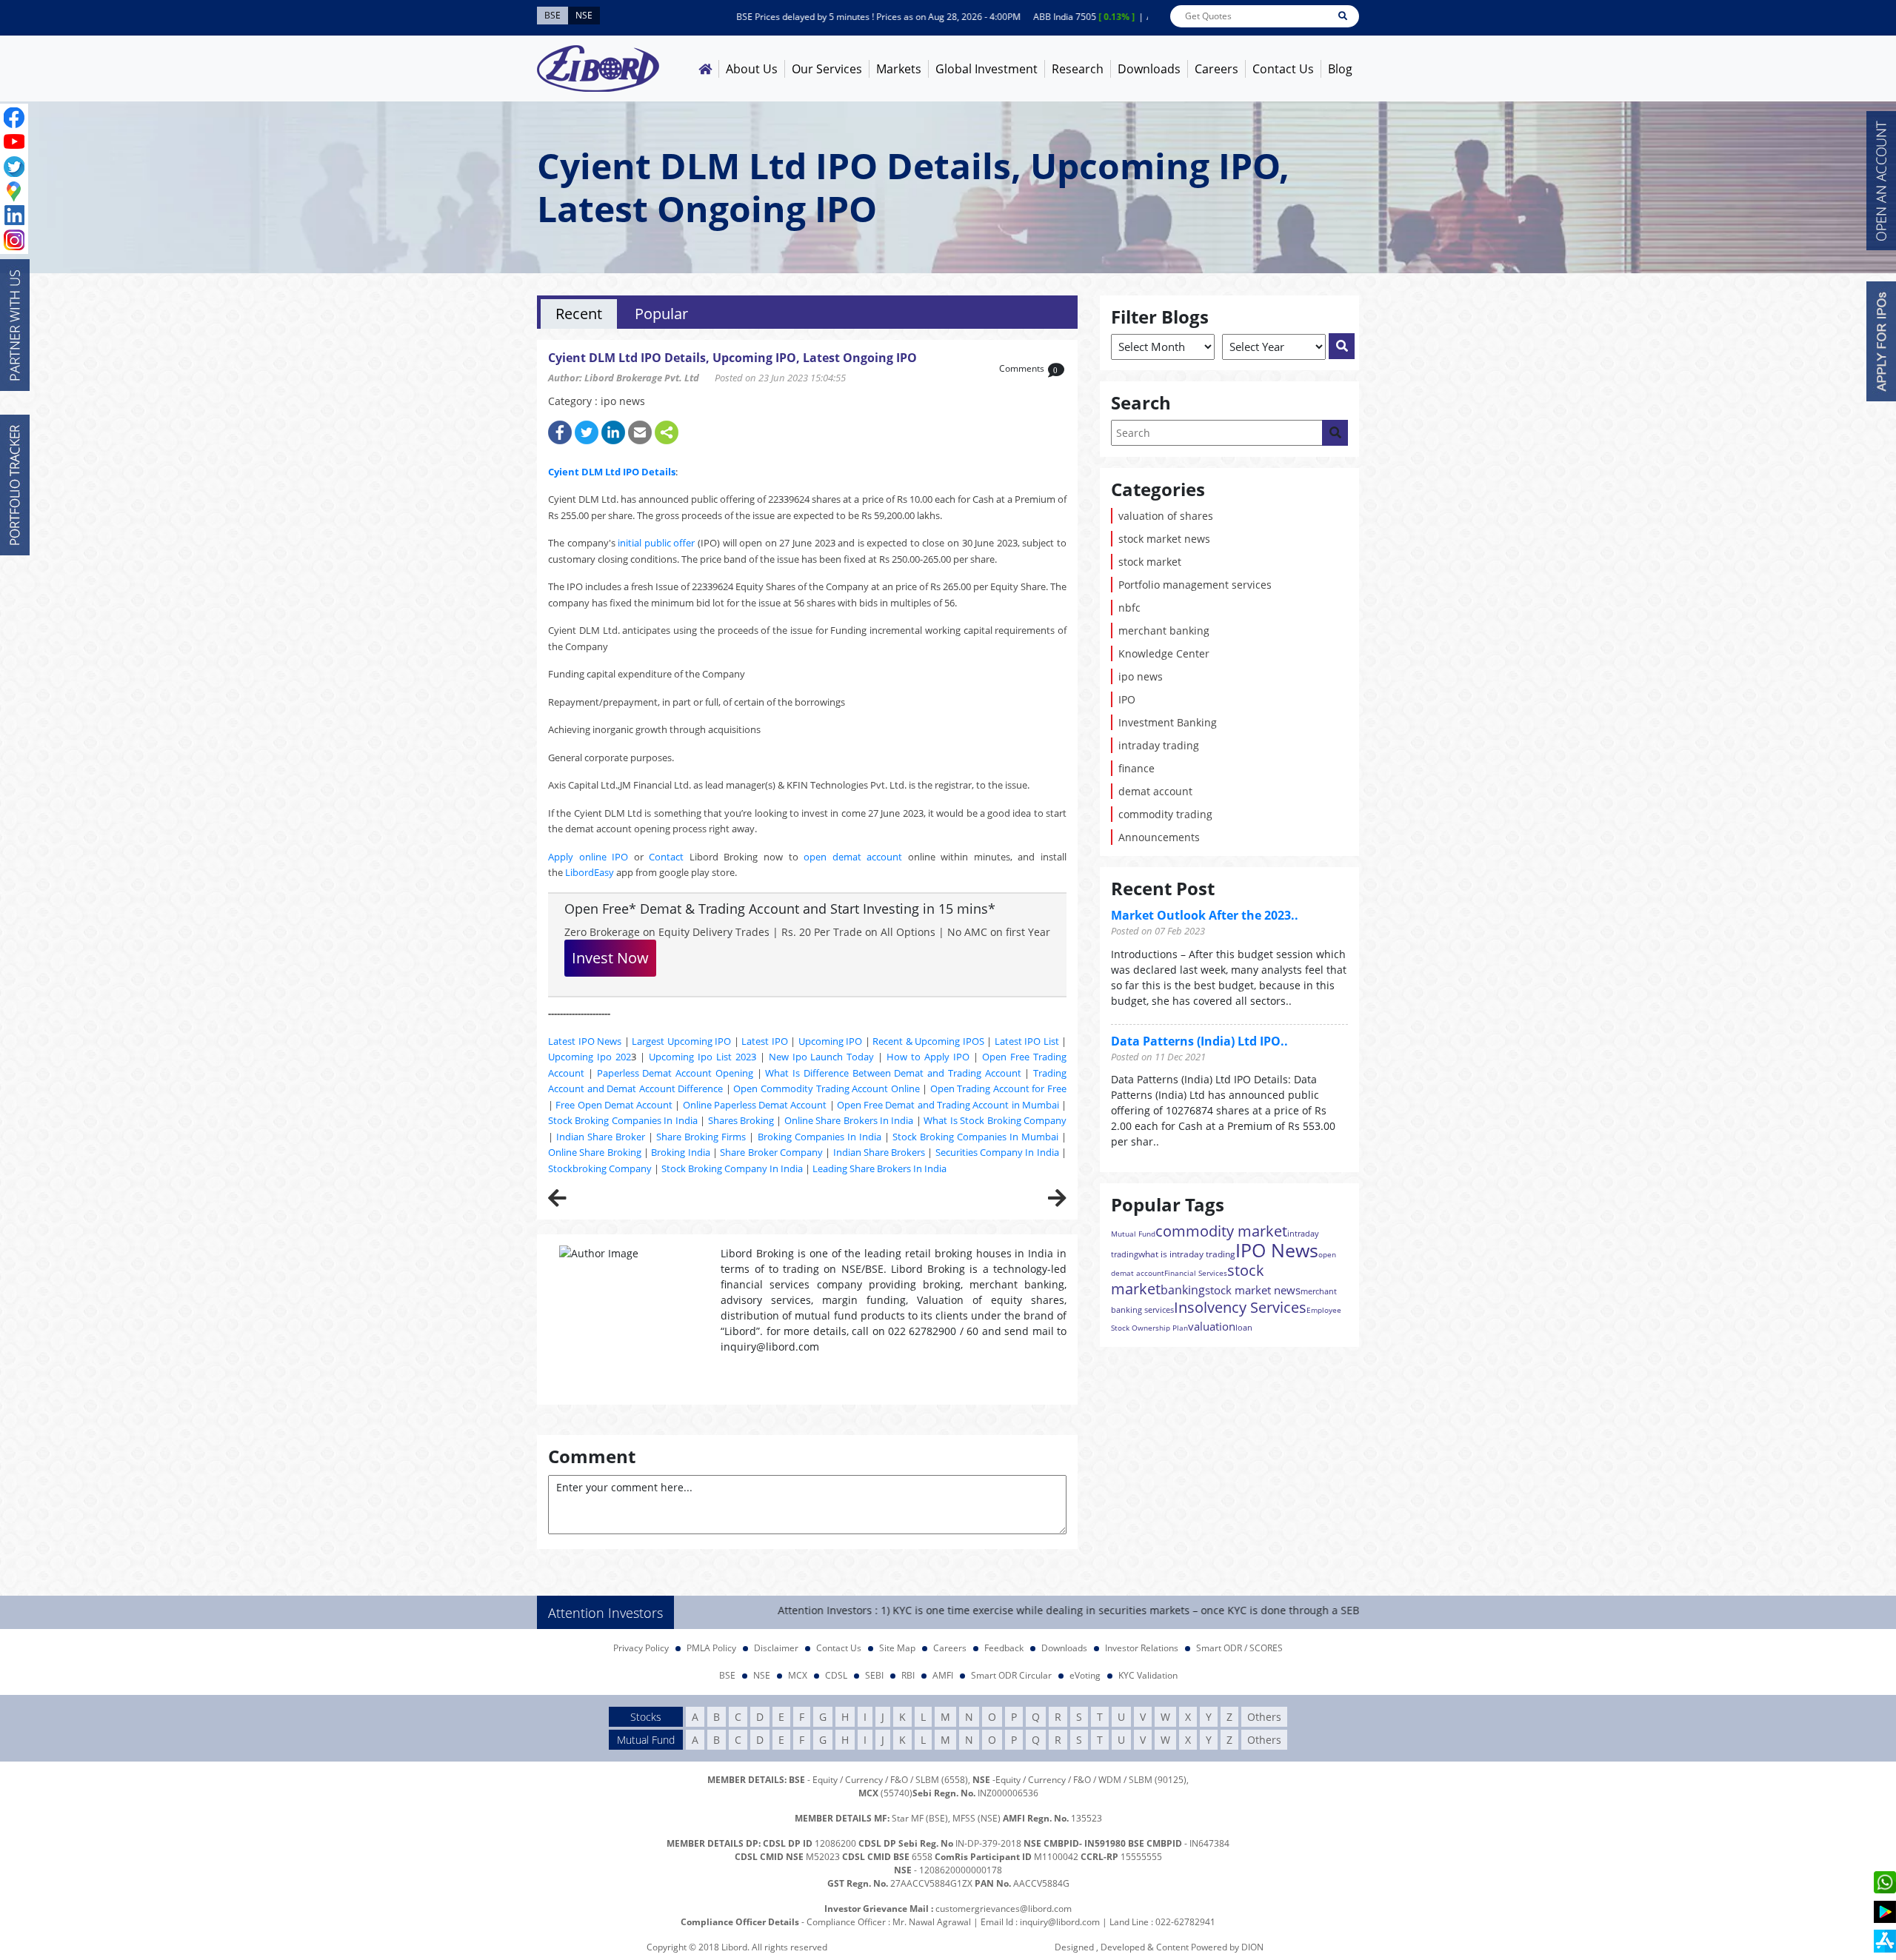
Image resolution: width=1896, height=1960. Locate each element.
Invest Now (610, 958)
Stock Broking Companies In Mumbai (975, 1137)
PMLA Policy (711, 1648)
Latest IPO (765, 1041)
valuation (1212, 1326)
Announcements (1159, 837)
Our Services (827, 69)
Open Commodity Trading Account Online (826, 1088)
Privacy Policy (641, 1648)
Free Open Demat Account (614, 1105)
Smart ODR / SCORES (1239, 1648)
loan (1244, 1327)
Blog (1340, 69)
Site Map (897, 1648)
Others (1264, 1717)
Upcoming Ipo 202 (590, 1057)
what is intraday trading (1187, 1254)
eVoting (1085, 1675)
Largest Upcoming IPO (681, 1041)
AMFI (943, 1675)
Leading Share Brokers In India (879, 1168)
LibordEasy (590, 872)
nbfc (1129, 608)
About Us (752, 69)
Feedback (1004, 1648)
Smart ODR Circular (1011, 1675)
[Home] (705, 69)
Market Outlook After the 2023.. (1205, 915)
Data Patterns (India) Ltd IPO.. (1199, 1041)
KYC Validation (1148, 1675)
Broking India (680, 1152)
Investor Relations (1142, 1648)
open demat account (853, 857)
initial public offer (656, 543)
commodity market (1221, 1231)
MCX (798, 1675)
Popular (661, 314)
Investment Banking (1168, 722)
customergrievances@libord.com (1004, 1909)
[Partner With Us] (15, 325)
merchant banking (1164, 631)
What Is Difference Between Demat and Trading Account (893, 1073)
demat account (1155, 791)
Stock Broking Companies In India (623, 1120)
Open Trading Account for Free (998, 1088)
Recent (579, 314)
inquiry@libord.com (1060, 1922)
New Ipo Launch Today (822, 1057)
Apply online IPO (588, 857)
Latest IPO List (1027, 1041)
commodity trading (1165, 814)
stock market (1150, 562)
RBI (908, 1675)
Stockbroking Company (600, 1168)
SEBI (874, 1675)
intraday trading (1159, 745)
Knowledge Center (1164, 653)
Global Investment (987, 69)
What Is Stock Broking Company (995, 1120)
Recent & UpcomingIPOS (928, 1041)
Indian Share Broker (601, 1137)
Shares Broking (741, 1120)
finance (1136, 768)
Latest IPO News (585, 1041)
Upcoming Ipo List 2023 (702, 1057)
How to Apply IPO (928, 1057)
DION (1252, 1947)
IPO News (1277, 1250)
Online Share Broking (595, 1152)
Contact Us (1283, 69)
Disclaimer (776, 1648)
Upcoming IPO (831, 1041)
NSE (762, 1675)
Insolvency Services (1240, 1307)
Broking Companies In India (820, 1137)
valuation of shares (1166, 516)
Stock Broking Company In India (732, 1168)
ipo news (1141, 676)
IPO (1127, 699)
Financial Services (1196, 1273)
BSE (727, 1675)
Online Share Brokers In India (849, 1120)
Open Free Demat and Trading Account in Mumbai (948, 1105)
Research (1078, 69)
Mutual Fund (1133, 1234)
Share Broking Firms (701, 1137)
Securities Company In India (997, 1152)
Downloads (1149, 69)
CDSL (836, 1675)
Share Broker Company (771, 1152)
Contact (666, 857)
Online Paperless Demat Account (755, 1105)
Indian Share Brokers (879, 1152)
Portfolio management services (1195, 585)
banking (1183, 1290)
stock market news (1164, 539)
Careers (1216, 69)
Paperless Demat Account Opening (675, 1073)
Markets (899, 69)
